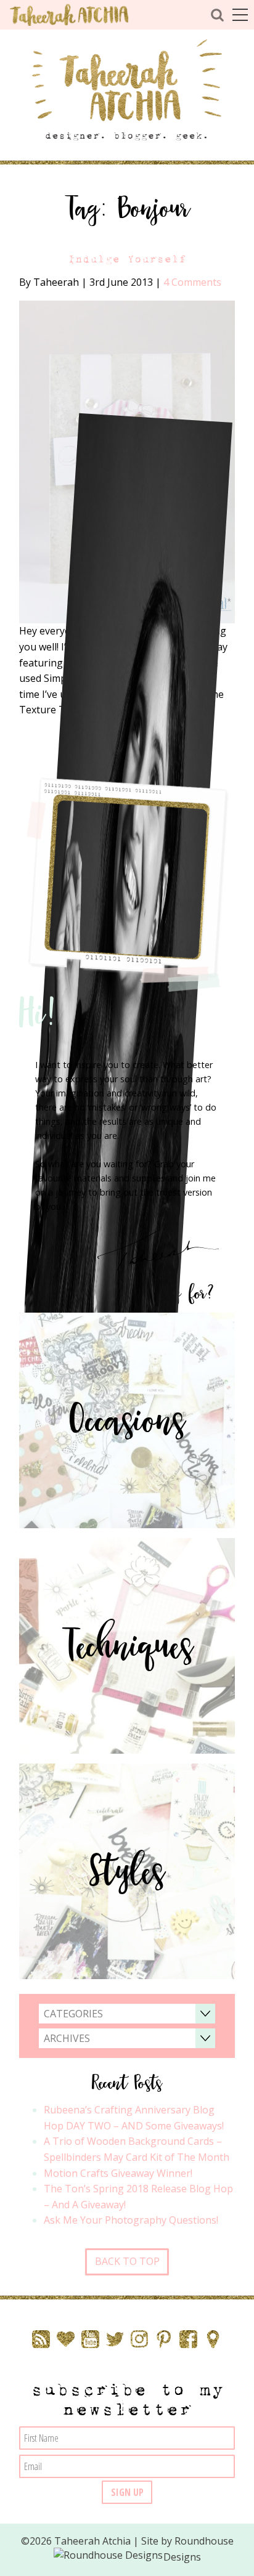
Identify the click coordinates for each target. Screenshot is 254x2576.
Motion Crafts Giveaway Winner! (118, 2173)
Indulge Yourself (127, 259)
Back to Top (127, 2261)
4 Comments (192, 282)
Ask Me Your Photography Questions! (131, 2220)
